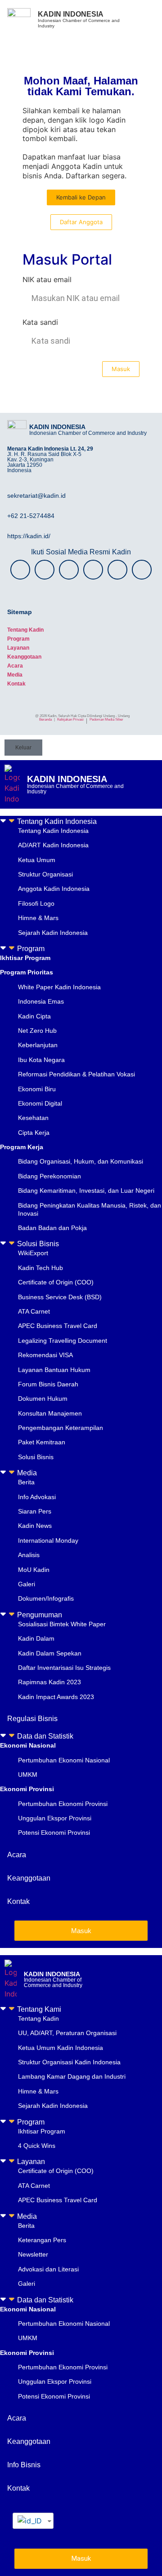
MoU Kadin (34, 1570)
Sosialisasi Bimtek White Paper (62, 1624)
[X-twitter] (69, 570)
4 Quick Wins (37, 2146)
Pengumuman (40, 1615)
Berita (26, 1482)
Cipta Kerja (34, 1133)
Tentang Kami (39, 2009)
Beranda (45, 719)
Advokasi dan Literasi (48, 2269)
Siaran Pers (35, 1511)
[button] (81, 821)
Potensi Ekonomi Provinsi (54, 1832)
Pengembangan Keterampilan (61, 1428)
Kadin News (35, 1526)
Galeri (27, 1584)
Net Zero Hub (37, 1031)
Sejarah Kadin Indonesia (53, 933)
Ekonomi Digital (40, 1103)
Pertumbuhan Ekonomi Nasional (64, 1760)
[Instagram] (20, 570)
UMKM (28, 1775)
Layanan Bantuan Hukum (54, 1370)
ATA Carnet (34, 1311)
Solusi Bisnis (38, 1244)
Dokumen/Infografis (46, 1598)
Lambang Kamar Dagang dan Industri (72, 2076)
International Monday (48, 1540)
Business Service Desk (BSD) (60, 1297)
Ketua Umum (37, 860)
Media (15, 675)
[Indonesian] (30, 2521)
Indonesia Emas (41, 1001)
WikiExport (33, 1253)
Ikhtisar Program (42, 2131)
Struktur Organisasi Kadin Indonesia (69, 2062)
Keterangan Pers (42, 2240)
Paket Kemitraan (42, 1442)
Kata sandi (40, 323)
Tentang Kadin (25, 630)
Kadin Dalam (36, 1638)
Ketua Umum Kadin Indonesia (61, 2048)
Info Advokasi (37, 1497)
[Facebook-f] (45, 570)
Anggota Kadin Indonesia (54, 889)
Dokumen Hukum (43, 1399)
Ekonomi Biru (37, 1089)
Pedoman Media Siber (106, 719)
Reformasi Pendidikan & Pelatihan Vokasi (76, 1074)
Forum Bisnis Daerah (48, 1384)
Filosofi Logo (36, 903)
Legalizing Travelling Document (63, 1341)
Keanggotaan (24, 657)
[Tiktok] (117, 570)
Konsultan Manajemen (50, 1413)
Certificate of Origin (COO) (56, 1282)
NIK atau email (47, 280)
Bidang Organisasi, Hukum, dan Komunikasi (81, 1161)
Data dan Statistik (45, 1736)
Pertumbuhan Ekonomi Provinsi (63, 1804)
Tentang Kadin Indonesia (57, 821)
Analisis (29, 1555)
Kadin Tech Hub (40, 1268)
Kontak (16, 684)
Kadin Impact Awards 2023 (56, 1697)
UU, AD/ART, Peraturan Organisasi (67, 2033)
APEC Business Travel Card (58, 1326)
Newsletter (33, 2254)
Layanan (18, 648)
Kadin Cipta (34, 1016)
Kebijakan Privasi (70, 719)
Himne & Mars (38, 918)
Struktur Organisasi (45, 874)
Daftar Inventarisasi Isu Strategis (64, 1668)
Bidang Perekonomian (49, 1176)
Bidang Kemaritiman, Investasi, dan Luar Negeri (86, 1191)
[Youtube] (93, 570)
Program (18, 639)
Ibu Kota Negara (41, 1060)
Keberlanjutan (38, 1045)
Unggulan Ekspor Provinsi (55, 1818)
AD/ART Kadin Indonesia (53, 845)
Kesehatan (33, 1118)
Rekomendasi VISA (45, 1355)
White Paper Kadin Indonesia (59, 987)
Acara (15, 666)
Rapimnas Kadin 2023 (49, 1682)
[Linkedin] (142, 570)
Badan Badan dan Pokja (52, 1228)
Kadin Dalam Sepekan (50, 1653)
